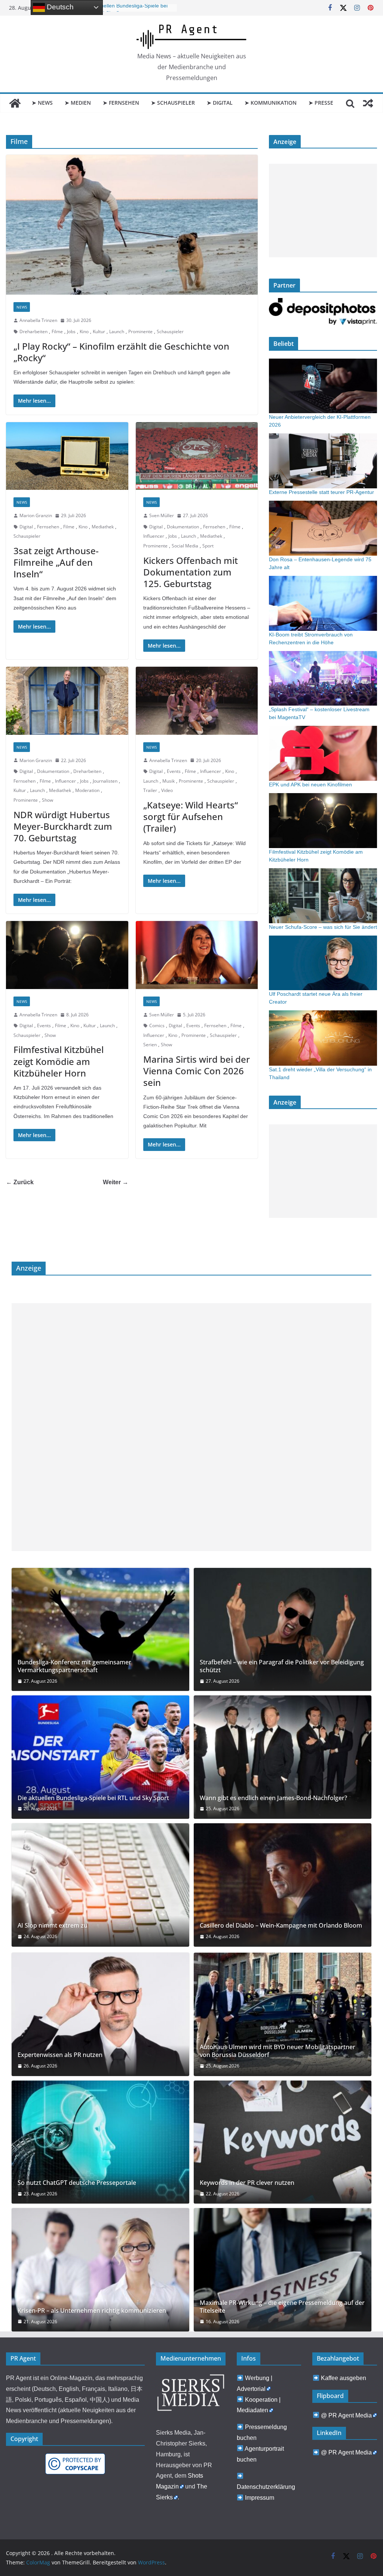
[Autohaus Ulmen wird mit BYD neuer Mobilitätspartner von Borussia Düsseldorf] (283, 2014)
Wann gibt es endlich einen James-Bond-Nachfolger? (273, 1798)
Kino (84, 331)
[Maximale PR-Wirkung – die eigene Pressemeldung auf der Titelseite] (283, 2270)
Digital (26, 527)
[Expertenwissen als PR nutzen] (100, 2014)
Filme (57, 331)
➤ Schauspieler (173, 103)
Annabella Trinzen (38, 320)
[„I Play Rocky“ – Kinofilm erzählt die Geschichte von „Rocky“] (132, 225)
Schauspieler (170, 331)
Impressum (260, 2498)
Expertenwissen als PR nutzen (60, 2055)
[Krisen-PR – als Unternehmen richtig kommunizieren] (100, 2270)
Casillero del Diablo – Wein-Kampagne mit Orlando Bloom (281, 1926)
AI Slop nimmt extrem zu (53, 1926)
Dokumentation (183, 527)
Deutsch (59, 7)
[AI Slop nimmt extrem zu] (100, 1885)
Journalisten (105, 781)
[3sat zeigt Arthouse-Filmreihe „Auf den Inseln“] (67, 456)
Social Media (185, 546)
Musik (168, 781)
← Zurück (20, 1182)
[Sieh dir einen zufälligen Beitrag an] (368, 103)
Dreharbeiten (33, 331)
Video (167, 790)
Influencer (154, 536)
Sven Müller (162, 515)
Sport (208, 546)
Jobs (71, 331)
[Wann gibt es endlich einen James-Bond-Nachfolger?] (283, 1757)
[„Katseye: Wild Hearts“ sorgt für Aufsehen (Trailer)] (197, 701)
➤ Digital (220, 103)
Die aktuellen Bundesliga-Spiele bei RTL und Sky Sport (93, 1798)
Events (174, 771)
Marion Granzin (36, 515)
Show (48, 800)
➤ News (42, 103)
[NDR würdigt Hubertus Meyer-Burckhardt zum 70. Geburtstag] (67, 701)
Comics (157, 1026)
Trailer (150, 790)
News (22, 307)
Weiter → (116, 1182)
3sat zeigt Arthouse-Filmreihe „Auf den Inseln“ (56, 562)
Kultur (99, 331)
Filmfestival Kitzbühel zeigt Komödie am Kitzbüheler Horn (59, 1061)
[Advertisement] (323, 211)
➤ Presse (321, 103)
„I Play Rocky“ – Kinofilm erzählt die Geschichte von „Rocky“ (121, 352)
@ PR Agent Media (346, 2415)
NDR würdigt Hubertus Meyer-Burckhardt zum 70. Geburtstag (63, 826)
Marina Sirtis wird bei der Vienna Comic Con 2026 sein (197, 1071)
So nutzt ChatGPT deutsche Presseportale (77, 2183)
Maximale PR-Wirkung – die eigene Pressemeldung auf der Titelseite (282, 2307)
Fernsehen (48, 527)
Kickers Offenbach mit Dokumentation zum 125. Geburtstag (191, 572)
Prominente (140, 331)
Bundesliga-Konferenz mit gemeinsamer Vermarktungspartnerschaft (74, 1666)
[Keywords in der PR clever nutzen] (283, 2142)
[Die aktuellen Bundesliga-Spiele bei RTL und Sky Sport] (100, 1757)
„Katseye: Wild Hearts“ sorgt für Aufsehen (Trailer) (191, 816)
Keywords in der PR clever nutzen (247, 2183)
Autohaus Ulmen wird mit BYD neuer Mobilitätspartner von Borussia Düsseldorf (278, 2051)
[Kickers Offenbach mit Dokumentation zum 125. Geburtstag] (197, 456)
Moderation (87, 790)
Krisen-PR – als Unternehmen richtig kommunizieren (92, 2311)
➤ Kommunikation (271, 103)
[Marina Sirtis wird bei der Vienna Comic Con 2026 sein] (197, 955)
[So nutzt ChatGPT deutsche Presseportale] (100, 2142)
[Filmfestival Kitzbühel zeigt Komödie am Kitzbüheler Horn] (67, 955)
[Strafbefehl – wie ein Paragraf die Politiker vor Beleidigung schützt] (283, 1630)
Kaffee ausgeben (344, 2378)
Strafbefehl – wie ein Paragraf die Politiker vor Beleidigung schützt (282, 1666)
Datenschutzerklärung (266, 2487)
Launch (117, 331)
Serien (150, 1045)
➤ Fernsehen (121, 103)
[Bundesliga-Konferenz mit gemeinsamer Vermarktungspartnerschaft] (100, 1630)
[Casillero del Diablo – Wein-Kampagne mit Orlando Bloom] (283, 1885)
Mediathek (103, 527)
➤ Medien (78, 103)
